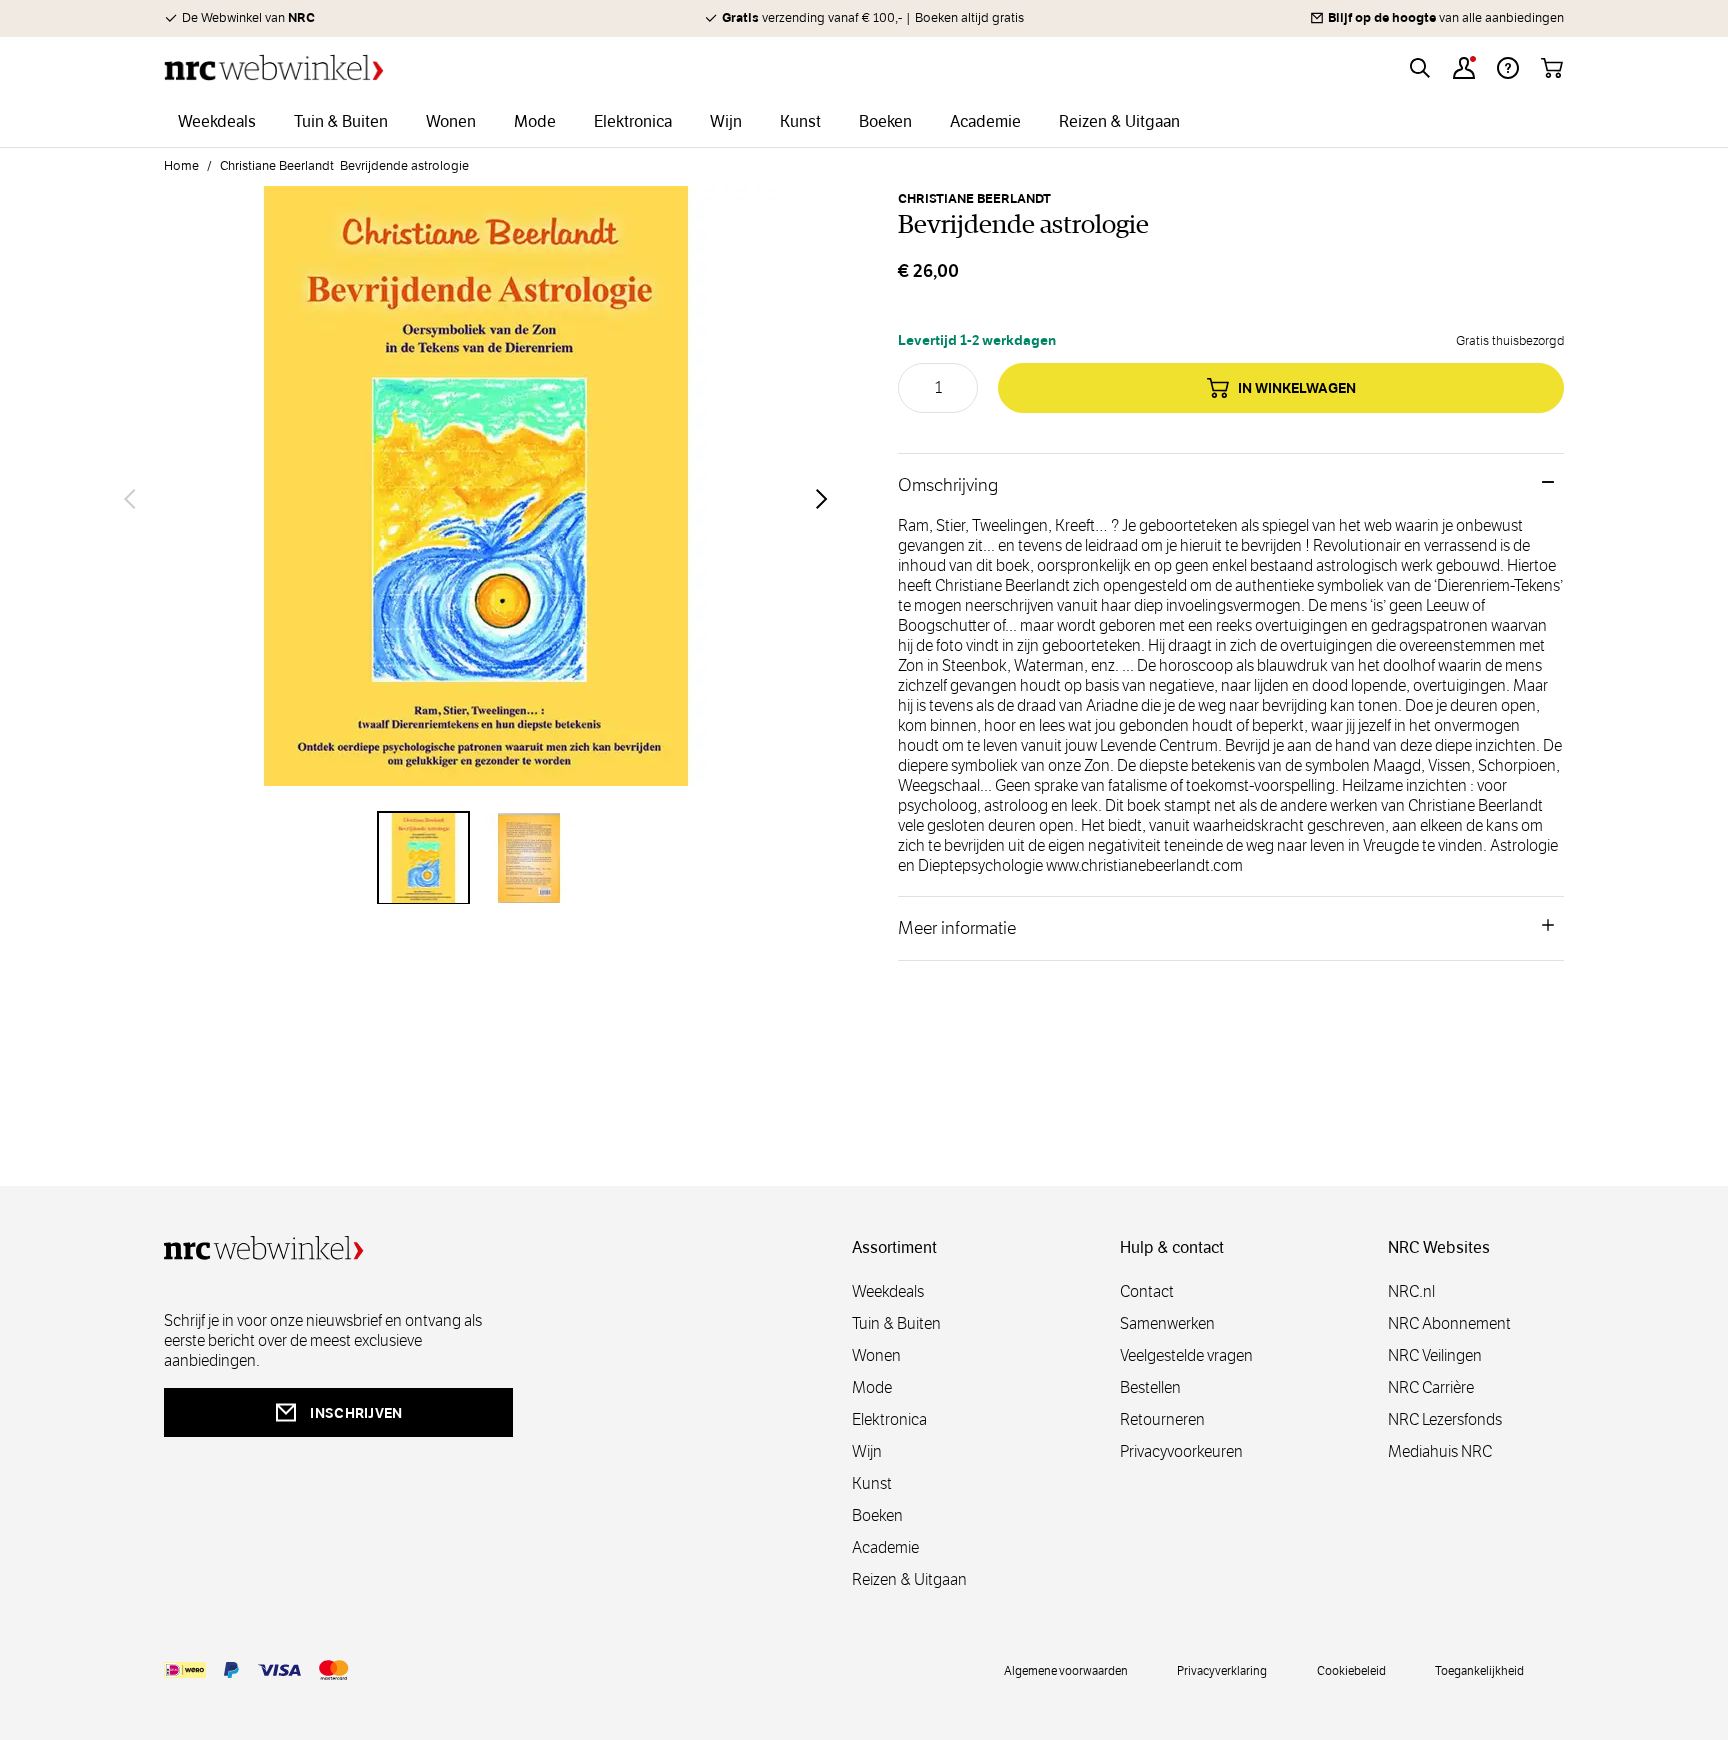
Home (181, 166)
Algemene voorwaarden (1066, 1670)
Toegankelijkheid (1479, 1670)
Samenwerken (1167, 1323)
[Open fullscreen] (476, 498)
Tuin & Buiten (896, 1323)
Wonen (876, 1355)
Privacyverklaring (1222, 1670)
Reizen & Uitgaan (909, 1579)
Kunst (872, 1483)
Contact (1147, 1291)
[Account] (1464, 68)
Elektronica (889, 1419)
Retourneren (1162, 1419)
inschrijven (356, 1413)
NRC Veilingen (1435, 1355)
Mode (872, 1387)
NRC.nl (1411, 1291)
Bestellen (1150, 1387)
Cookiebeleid (1351, 1670)
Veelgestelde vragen (1186, 1355)
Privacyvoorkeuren (1181, 1451)
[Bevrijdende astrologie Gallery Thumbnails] (476, 858)
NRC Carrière (1431, 1387)
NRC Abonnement (1449, 1323)
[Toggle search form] (1420, 68)
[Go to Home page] (274, 67)
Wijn (867, 1451)
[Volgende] (822, 499)
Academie (885, 1547)
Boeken (877, 1515)
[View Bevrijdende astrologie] (424, 858)
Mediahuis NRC (1440, 1451)
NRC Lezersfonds (1445, 1419)
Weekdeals (888, 1291)
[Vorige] (130, 499)
